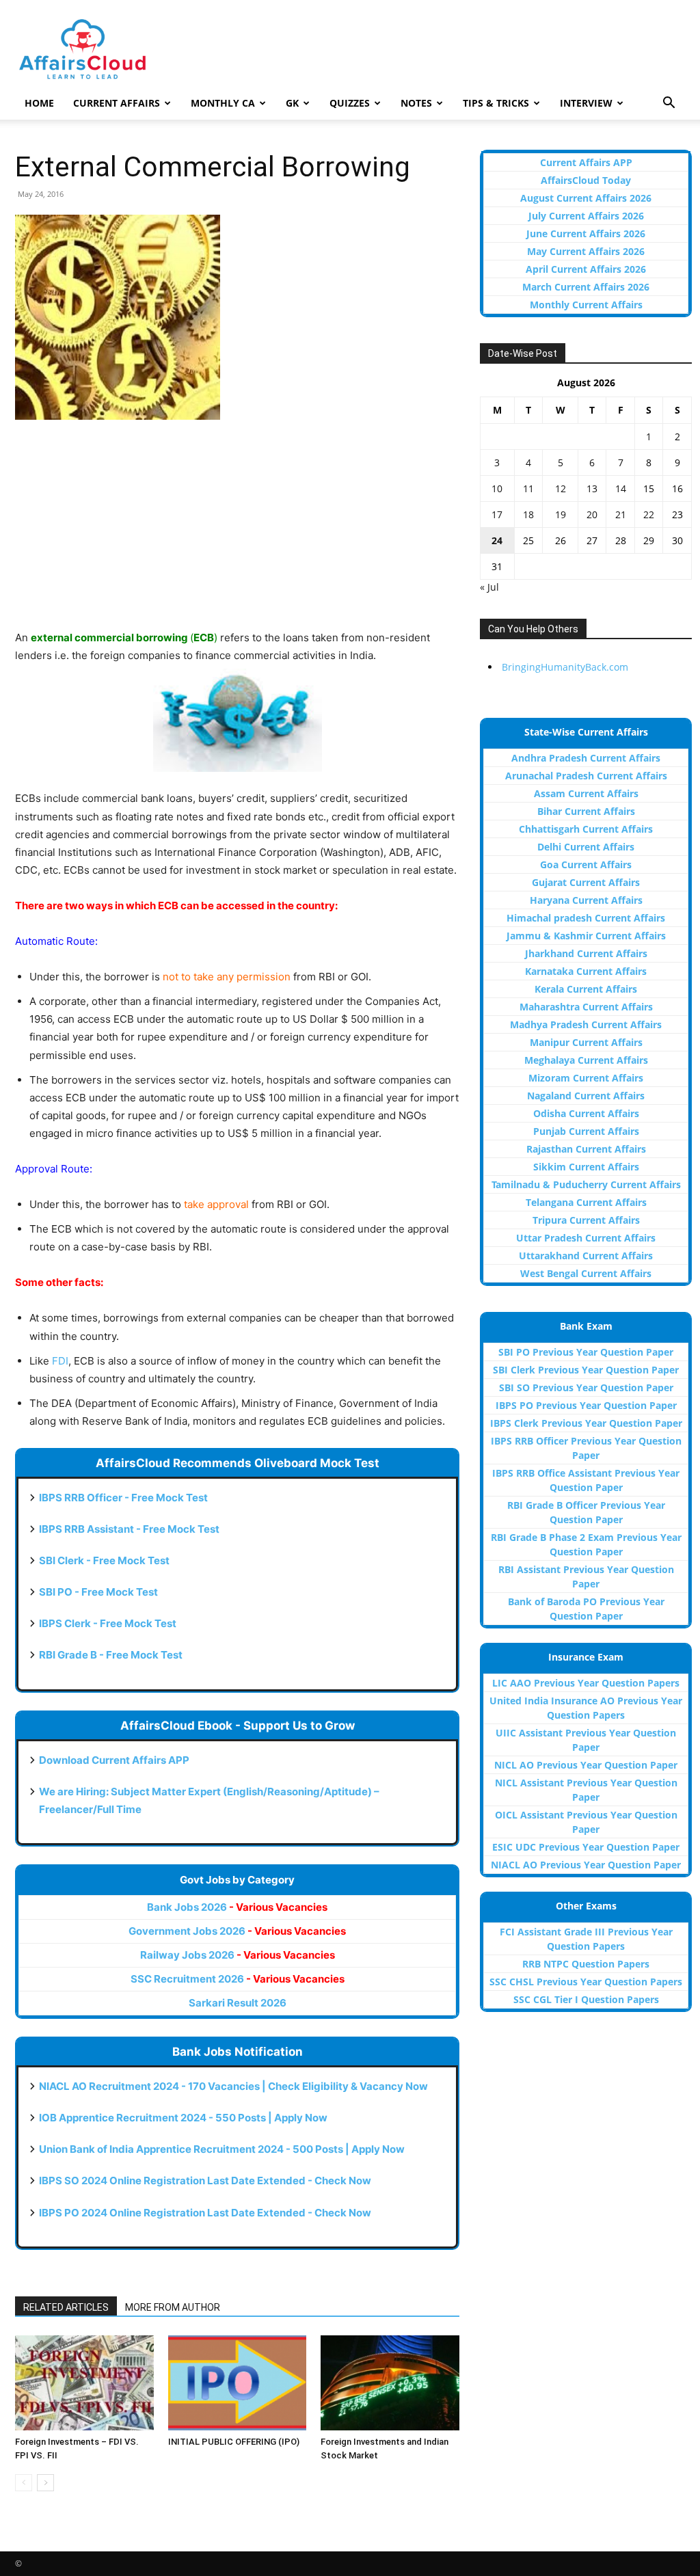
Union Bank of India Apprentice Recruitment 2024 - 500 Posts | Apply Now (222, 2149)
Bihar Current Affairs (586, 811)
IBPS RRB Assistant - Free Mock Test (129, 1529)
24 (497, 540)
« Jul (489, 587)
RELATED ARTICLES (66, 2307)
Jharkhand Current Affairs (586, 953)
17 (497, 514)
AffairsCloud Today (586, 180)
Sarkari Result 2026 (238, 2003)
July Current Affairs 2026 (586, 216)
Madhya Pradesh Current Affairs (586, 1024)
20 (592, 514)
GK (292, 103)
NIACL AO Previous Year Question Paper (586, 1865)
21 (621, 514)
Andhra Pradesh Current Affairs (586, 758)
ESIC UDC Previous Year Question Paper (586, 1847)
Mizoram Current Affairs (586, 1078)
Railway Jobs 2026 (238, 1955)
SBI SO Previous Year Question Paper (586, 1387)
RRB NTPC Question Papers (586, 1964)
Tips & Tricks (496, 103)
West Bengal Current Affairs (586, 1273)
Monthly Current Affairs (586, 305)
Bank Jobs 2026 (237, 1907)
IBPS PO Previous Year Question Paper (586, 1405)
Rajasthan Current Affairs (586, 1149)
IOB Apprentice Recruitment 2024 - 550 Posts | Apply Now (183, 2118)
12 (561, 488)
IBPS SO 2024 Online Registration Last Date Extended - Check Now (205, 2181)
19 (561, 514)
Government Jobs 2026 (237, 1931)
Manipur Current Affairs (586, 1042)
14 (621, 488)
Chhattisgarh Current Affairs (586, 829)
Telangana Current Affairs (586, 1202)
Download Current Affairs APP (114, 1760)
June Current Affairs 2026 (586, 233)
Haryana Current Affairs (586, 900)
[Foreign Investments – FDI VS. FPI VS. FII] (84, 2383)
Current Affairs (117, 103)
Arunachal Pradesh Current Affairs (586, 776)
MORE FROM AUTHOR (173, 2307)
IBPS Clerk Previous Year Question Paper (586, 1423)
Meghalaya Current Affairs (586, 1060)
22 (649, 514)
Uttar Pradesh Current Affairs (586, 1238)
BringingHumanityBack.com (565, 667)
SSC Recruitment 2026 (238, 1979)
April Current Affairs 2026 (586, 269)
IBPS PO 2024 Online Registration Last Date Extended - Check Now (205, 2213)
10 (497, 488)
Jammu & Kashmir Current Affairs (586, 936)
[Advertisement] (237, 533)
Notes (416, 103)
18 (528, 514)
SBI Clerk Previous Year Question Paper (586, 1370)
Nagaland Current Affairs (586, 1096)
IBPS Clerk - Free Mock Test (108, 1623)
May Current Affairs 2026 (586, 251)
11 (528, 488)
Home (39, 103)
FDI (60, 1361)
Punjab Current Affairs (586, 1131)
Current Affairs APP (586, 162)
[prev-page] (24, 2483)
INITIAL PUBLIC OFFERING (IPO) (234, 2442)
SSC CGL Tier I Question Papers (586, 1999)
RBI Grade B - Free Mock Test (111, 1655)
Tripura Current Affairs (586, 1220)
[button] (669, 104)
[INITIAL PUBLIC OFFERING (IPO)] (238, 2383)
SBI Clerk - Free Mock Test (104, 1560)
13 (592, 488)
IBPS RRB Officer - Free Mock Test (123, 1498)
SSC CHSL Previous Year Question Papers (586, 1982)
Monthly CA (223, 103)
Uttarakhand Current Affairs (586, 1256)
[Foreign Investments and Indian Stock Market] (390, 2383)
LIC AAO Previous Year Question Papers (586, 1683)
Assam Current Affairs (586, 793)
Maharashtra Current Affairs (586, 1007)
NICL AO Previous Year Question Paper (586, 1765)
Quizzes (350, 103)
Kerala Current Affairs (586, 989)
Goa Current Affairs (586, 864)
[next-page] (45, 2483)
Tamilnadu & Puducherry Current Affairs (586, 1184)
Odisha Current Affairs (586, 1113)
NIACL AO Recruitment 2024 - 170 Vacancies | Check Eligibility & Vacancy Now (233, 2086)
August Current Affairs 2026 (586, 198)
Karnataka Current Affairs (586, 971)
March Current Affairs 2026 (586, 287)
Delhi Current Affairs (586, 847)
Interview (586, 103)
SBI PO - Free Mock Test (98, 1592)
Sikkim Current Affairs (586, 1167)
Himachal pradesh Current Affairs (586, 918)
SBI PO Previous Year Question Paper (586, 1352)
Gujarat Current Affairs (586, 882)
